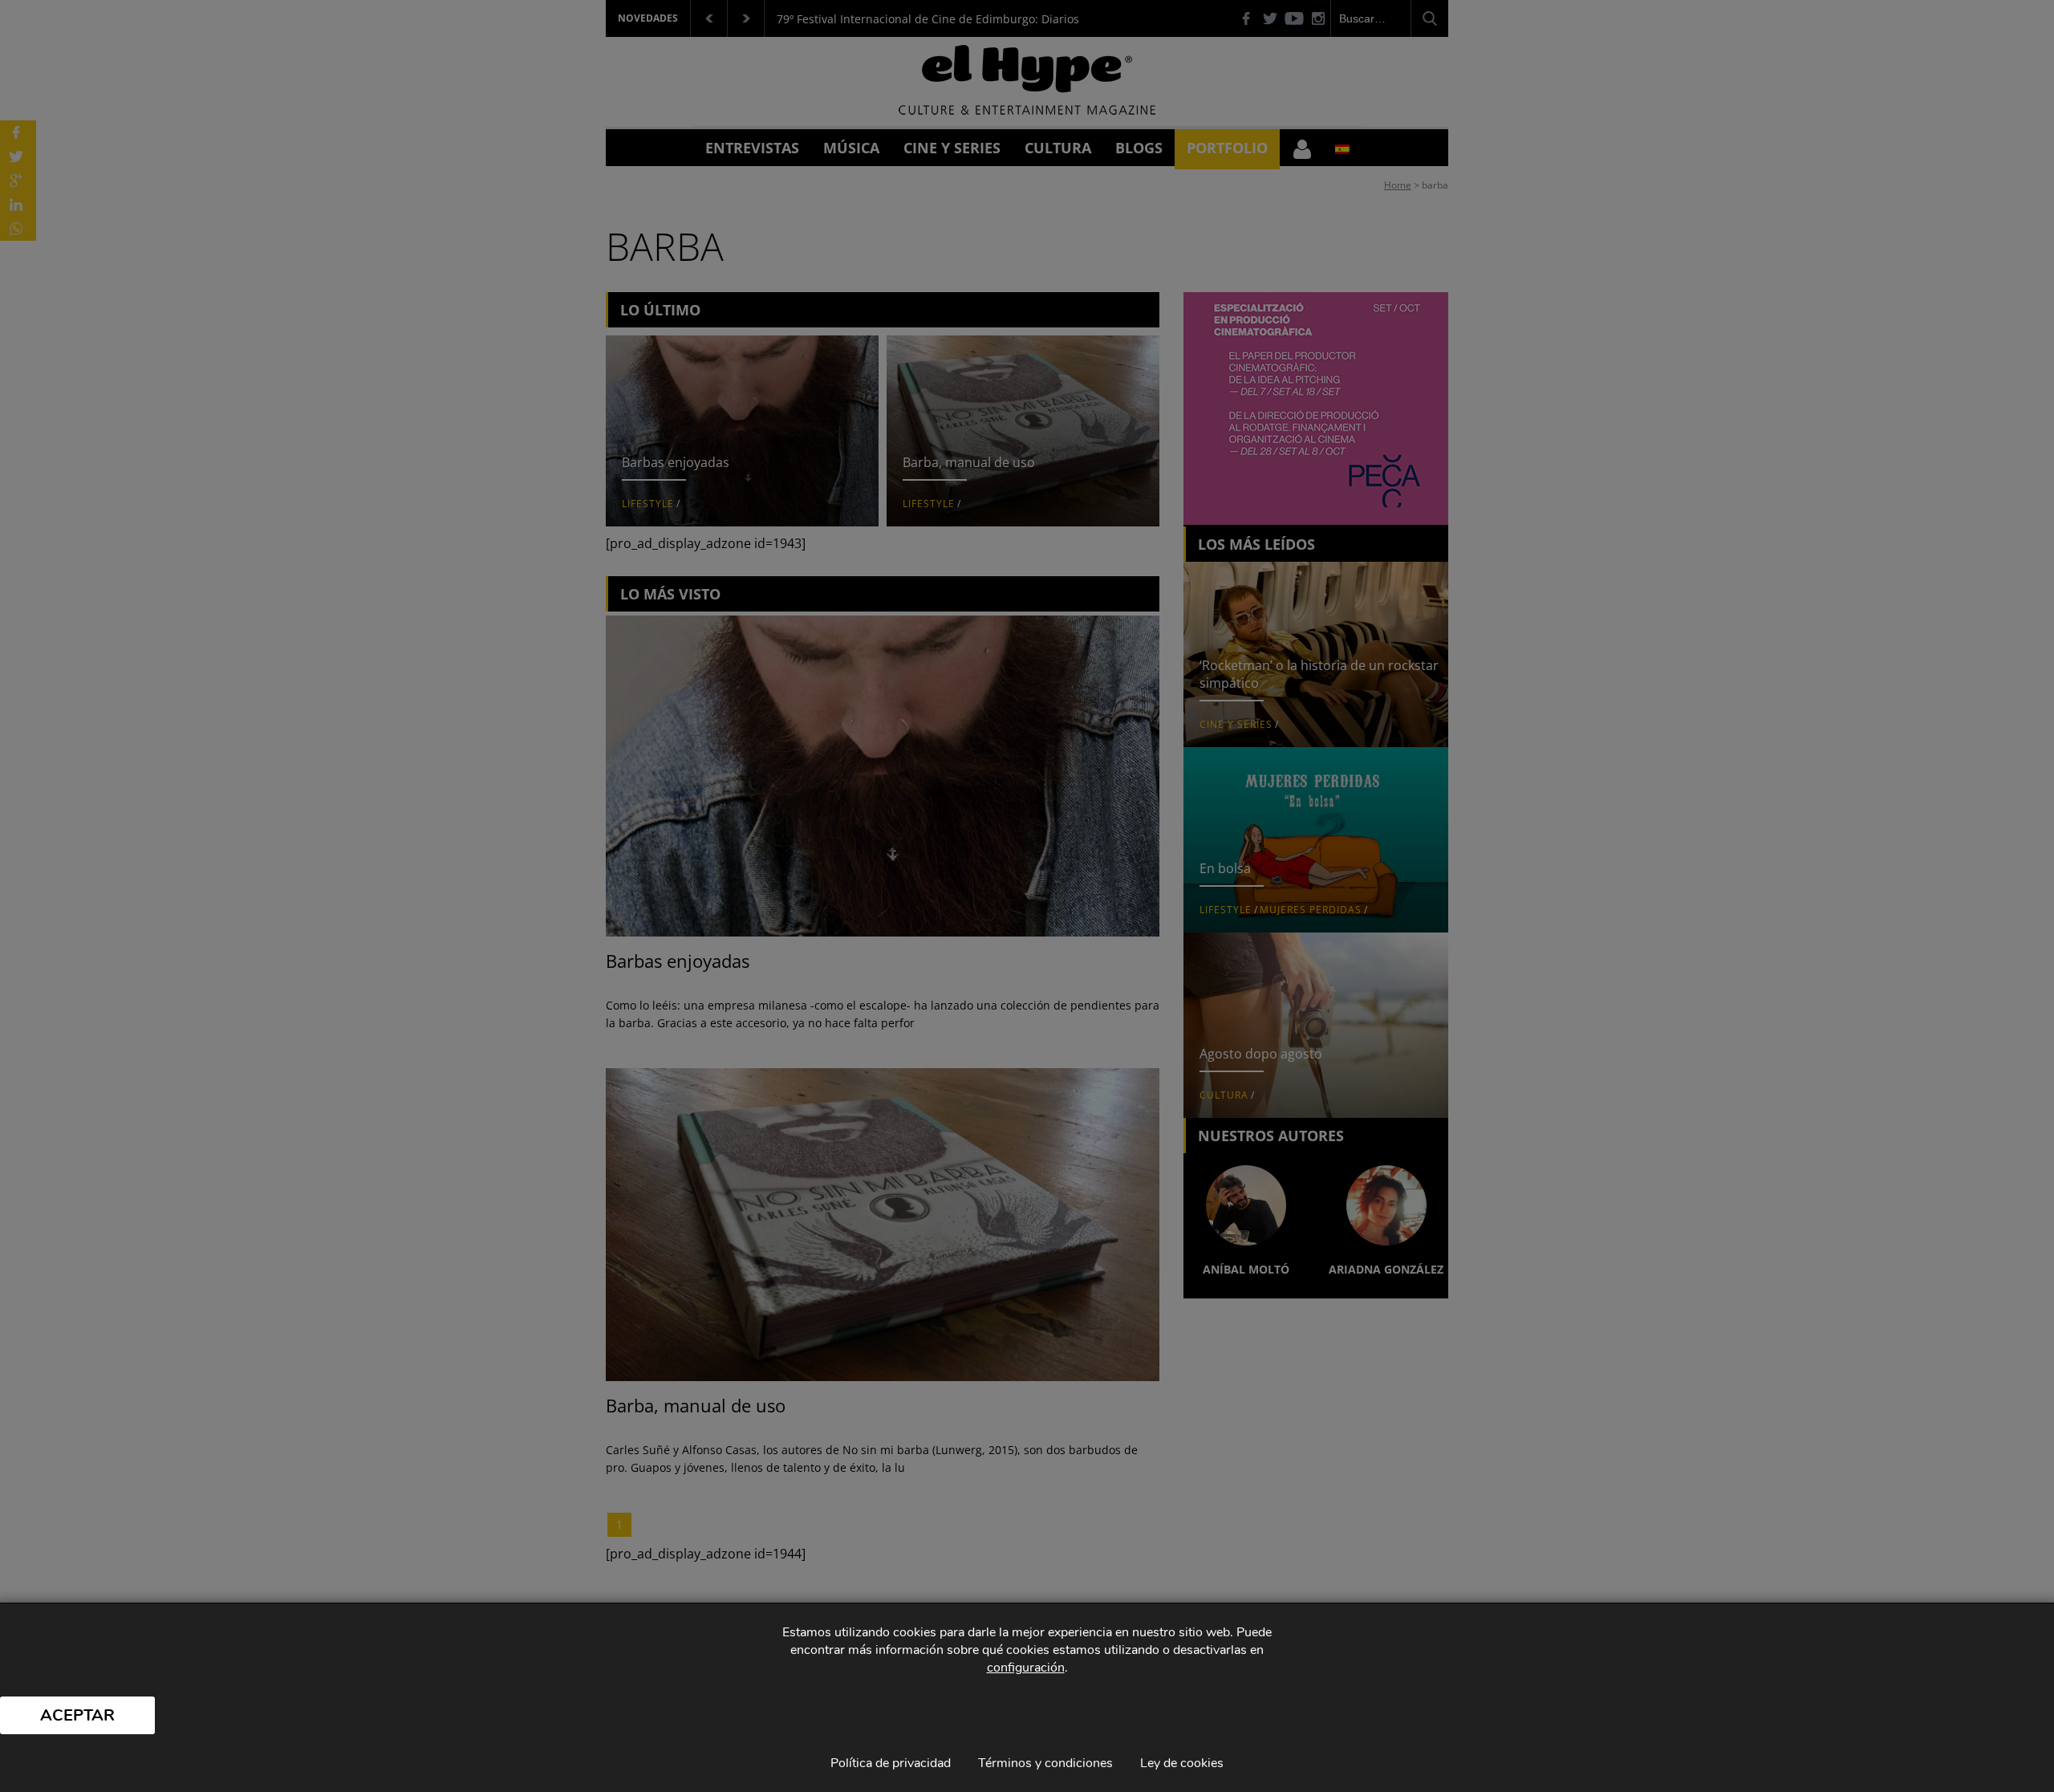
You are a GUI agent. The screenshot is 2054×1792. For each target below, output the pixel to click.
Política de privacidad (891, 1763)
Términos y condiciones (1045, 1763)
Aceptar (77, 1715)
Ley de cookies (1182, 1763)
